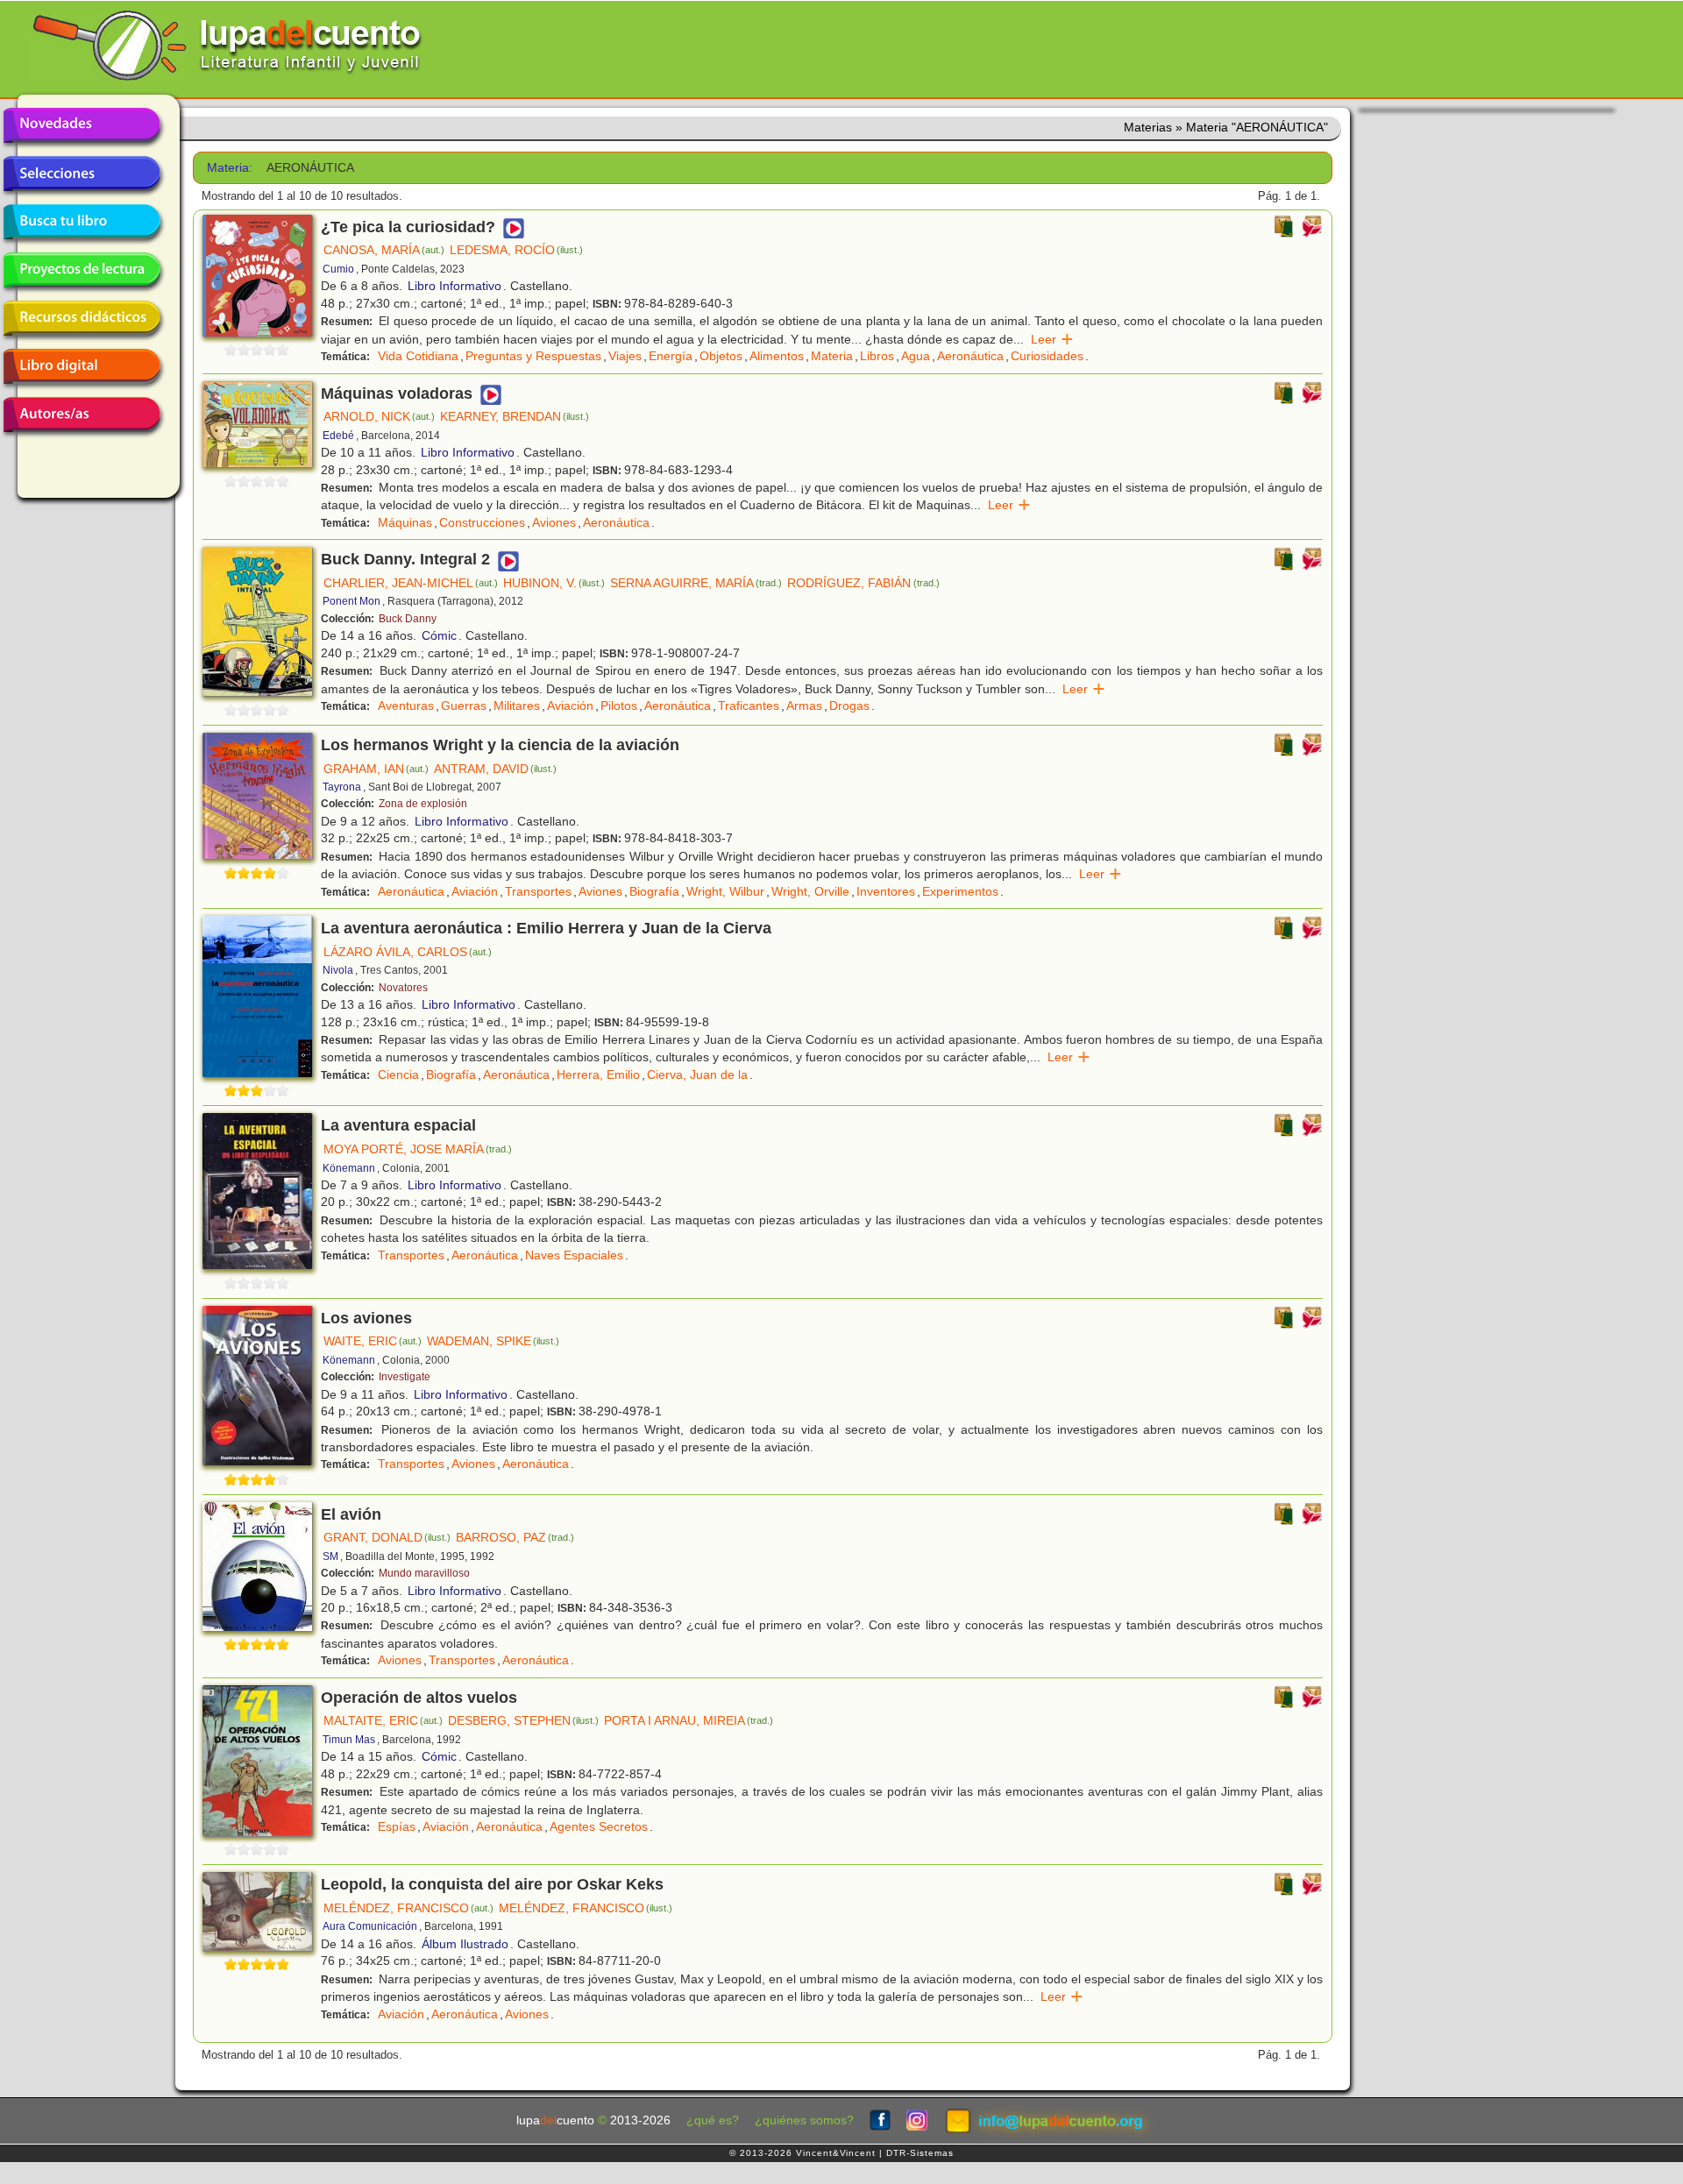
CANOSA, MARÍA (384, 250)
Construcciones (482, 522)
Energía (671, 356)
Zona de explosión (423, 804)
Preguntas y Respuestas (533, 356)
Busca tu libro (82, 222)
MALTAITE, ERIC (383, 1720)
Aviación (570, 706)
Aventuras (406, 706)
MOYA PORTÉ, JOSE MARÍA (418, 1149)
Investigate (405, 1377)
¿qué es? (713, 2120)
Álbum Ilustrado (465, 1944)
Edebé (338, 436)
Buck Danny (408, 619)
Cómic (439, 635)
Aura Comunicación (370, 1926)
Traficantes (749, 706)
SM (330, 1556)
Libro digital (82, 366)
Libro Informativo (454, 286)
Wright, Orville (810, 891)
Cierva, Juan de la (697, 1074)
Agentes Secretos (599, 1826)
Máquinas (405, 522)
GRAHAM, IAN (376, 769)
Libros (877, 356)
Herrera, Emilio (598, 1074)
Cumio (338, 269)
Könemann (349, 1168)
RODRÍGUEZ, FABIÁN (863, 583)
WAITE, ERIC (373, 1341)
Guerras (464, 706)
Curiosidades (1047, 356)
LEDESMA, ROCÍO (516, 250)
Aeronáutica (970, 356)
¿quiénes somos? (804, 2120)
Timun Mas (349, 1740)
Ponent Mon (352, 601)
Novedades (82, 125)
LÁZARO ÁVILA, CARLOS (408, 952)
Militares (517, 706)
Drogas (849, 706)
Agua (916, 356)
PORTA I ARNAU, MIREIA (689, 1720)
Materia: (230, 168)
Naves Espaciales (574, 1255)
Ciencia (398, 1074)
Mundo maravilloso (424, 1573)
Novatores (403, 988)
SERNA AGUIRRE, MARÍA (696, 583)
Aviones (554, 522)
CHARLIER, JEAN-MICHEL (411, 583)
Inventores (886, 891)
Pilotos (619, 706)
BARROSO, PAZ (515, 1537)
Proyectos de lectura (82, 270)
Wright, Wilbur (725, 891)
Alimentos (777, 356)
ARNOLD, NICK (379, 416)
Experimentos (960, 891)
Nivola (338, 970)
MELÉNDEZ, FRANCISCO (408, 1908)
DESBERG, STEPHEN (523, 1720)
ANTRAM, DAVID (495, 769)
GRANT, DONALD (387, 1537)
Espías (397, 1826)
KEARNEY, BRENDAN (515, 416)
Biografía (654, 891)
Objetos (721, 356)
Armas (804, 706)
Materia (832, 356)
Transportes (538, 891)
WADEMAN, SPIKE (493, 1341)
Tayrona (342, 787)
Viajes (625, 356)
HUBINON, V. (554, 583)
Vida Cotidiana (418, 356)
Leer (1052, 339)
